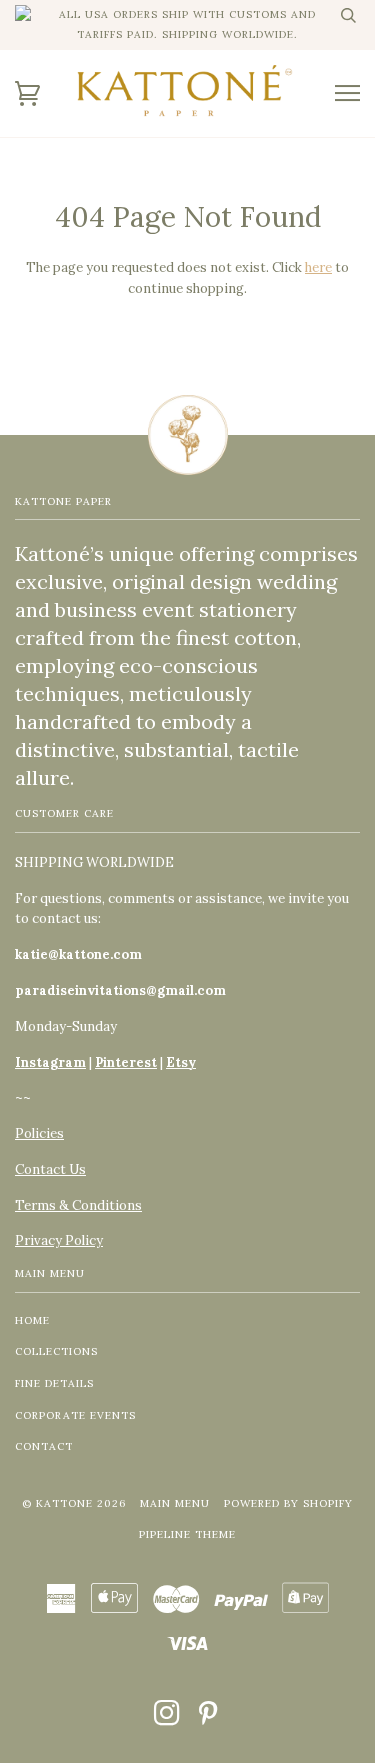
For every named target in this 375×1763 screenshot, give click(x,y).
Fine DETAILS (54, 1383)
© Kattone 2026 (74, 1503)
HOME (32, 1320)
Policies (39, 1133)
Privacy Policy (59, 1240)
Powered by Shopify (288, 1503)
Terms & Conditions (78, 1205)
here (318, 267)
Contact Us (50, 1169)
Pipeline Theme (187, 1534)
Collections (56, 1351)
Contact (44, 1446)
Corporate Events (75, 1415)
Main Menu (175, 1503)
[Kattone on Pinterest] (208, 1719)
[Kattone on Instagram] (167, 1719)
